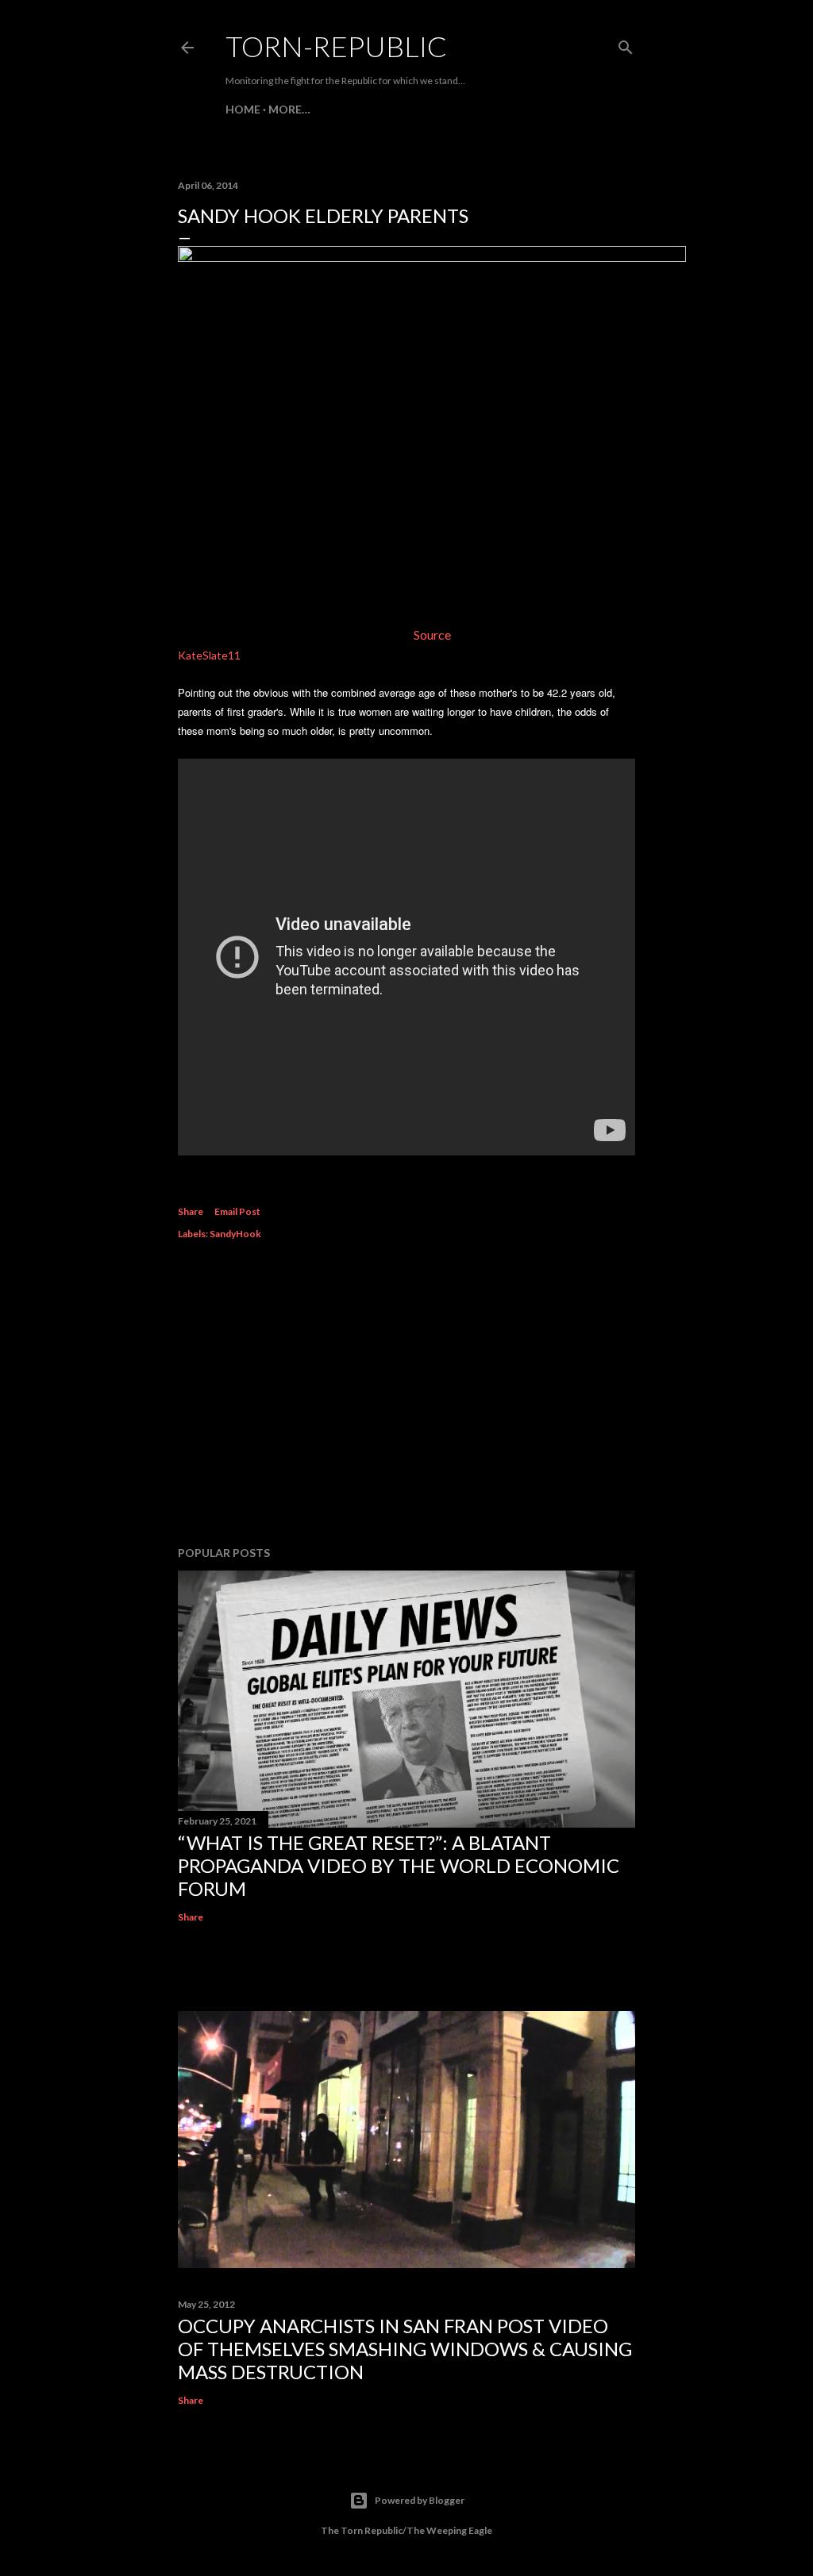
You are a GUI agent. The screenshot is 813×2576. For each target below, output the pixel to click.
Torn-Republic (336, 46)
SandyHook (235, 1234)
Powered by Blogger (420, 2500)
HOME (243, 109)
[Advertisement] (406, 1395)
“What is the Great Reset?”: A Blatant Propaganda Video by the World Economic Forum (399, 1865)
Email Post (237, 1211)
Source (432, 634)
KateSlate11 (209, 655)
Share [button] (191, 1211)
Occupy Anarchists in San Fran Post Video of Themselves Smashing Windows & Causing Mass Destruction (405, 2349)
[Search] (626, 44)
